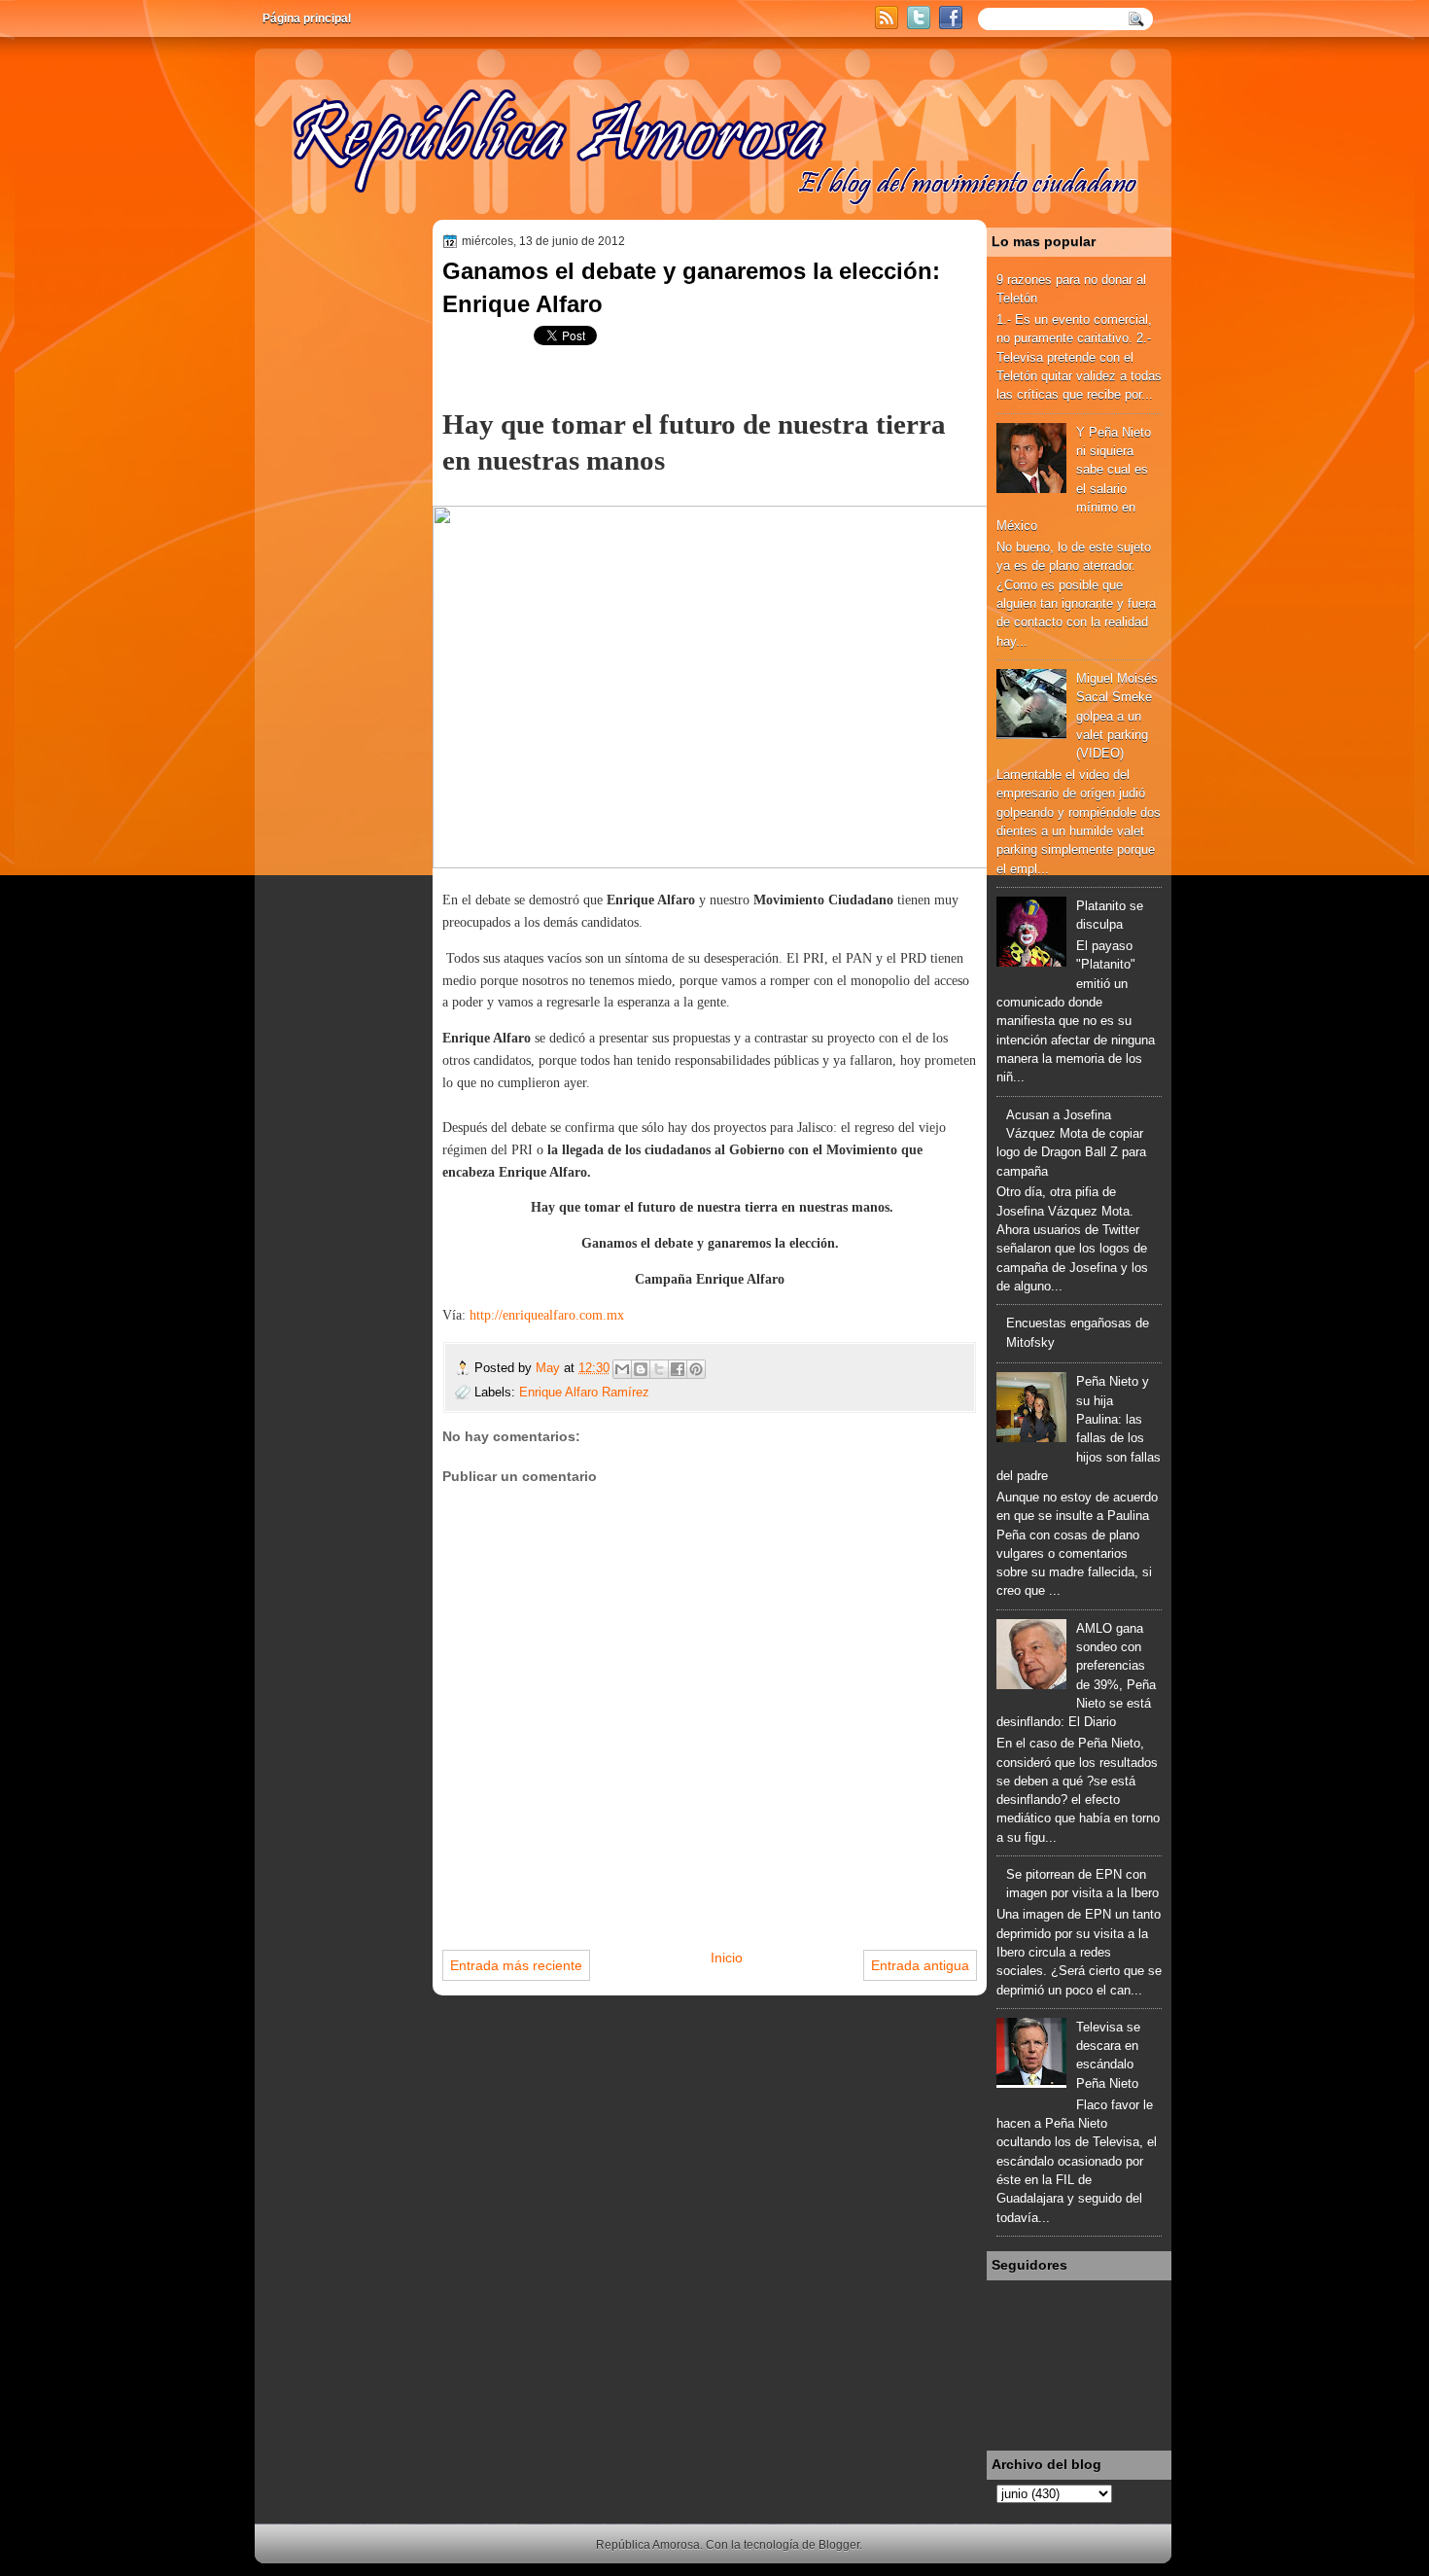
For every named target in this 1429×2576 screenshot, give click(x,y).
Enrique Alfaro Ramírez (584, 1392)
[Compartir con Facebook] (678, 1369)
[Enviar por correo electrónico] (622, 1369)
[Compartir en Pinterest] (696, 1369)
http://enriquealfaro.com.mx (547, 1315)
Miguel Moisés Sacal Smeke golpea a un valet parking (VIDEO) (1117, 716)
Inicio (727, 1958)
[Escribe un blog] (641, 1369)
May (550, 1368)
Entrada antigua (920, 1965)
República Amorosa (648, 2545)
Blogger (839, 2545)
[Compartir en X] (659, 1369)
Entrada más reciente (516, 1965)
